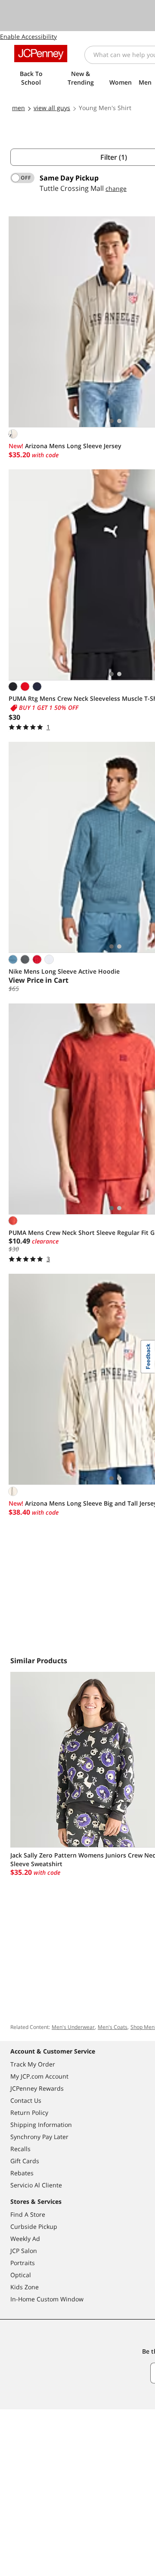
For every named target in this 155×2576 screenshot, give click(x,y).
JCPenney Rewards (37, 2088)
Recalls (20, 2149)
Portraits (23, 2263)
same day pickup (69, 178)
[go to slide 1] (112, 421)
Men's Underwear (73, 2027)
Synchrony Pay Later (39, 2137)
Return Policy (29, 2112)
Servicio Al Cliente (36, 2185)
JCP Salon (24, 2251)
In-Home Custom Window (47, 2299)
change (116, 188)
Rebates (22, 2173)
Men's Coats (113, 2027)
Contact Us (26, 2100)
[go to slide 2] (119, 421)
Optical (21, 2275)
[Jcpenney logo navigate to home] (41, 54)
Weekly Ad (25, 2239)
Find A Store (28, 2214)
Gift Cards (25, 2161)
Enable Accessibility (28, 36)
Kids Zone (25, 2287)
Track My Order (33, 2064)
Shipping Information (41, 2125)
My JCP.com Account (39, 2076)
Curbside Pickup (34, 2226)
